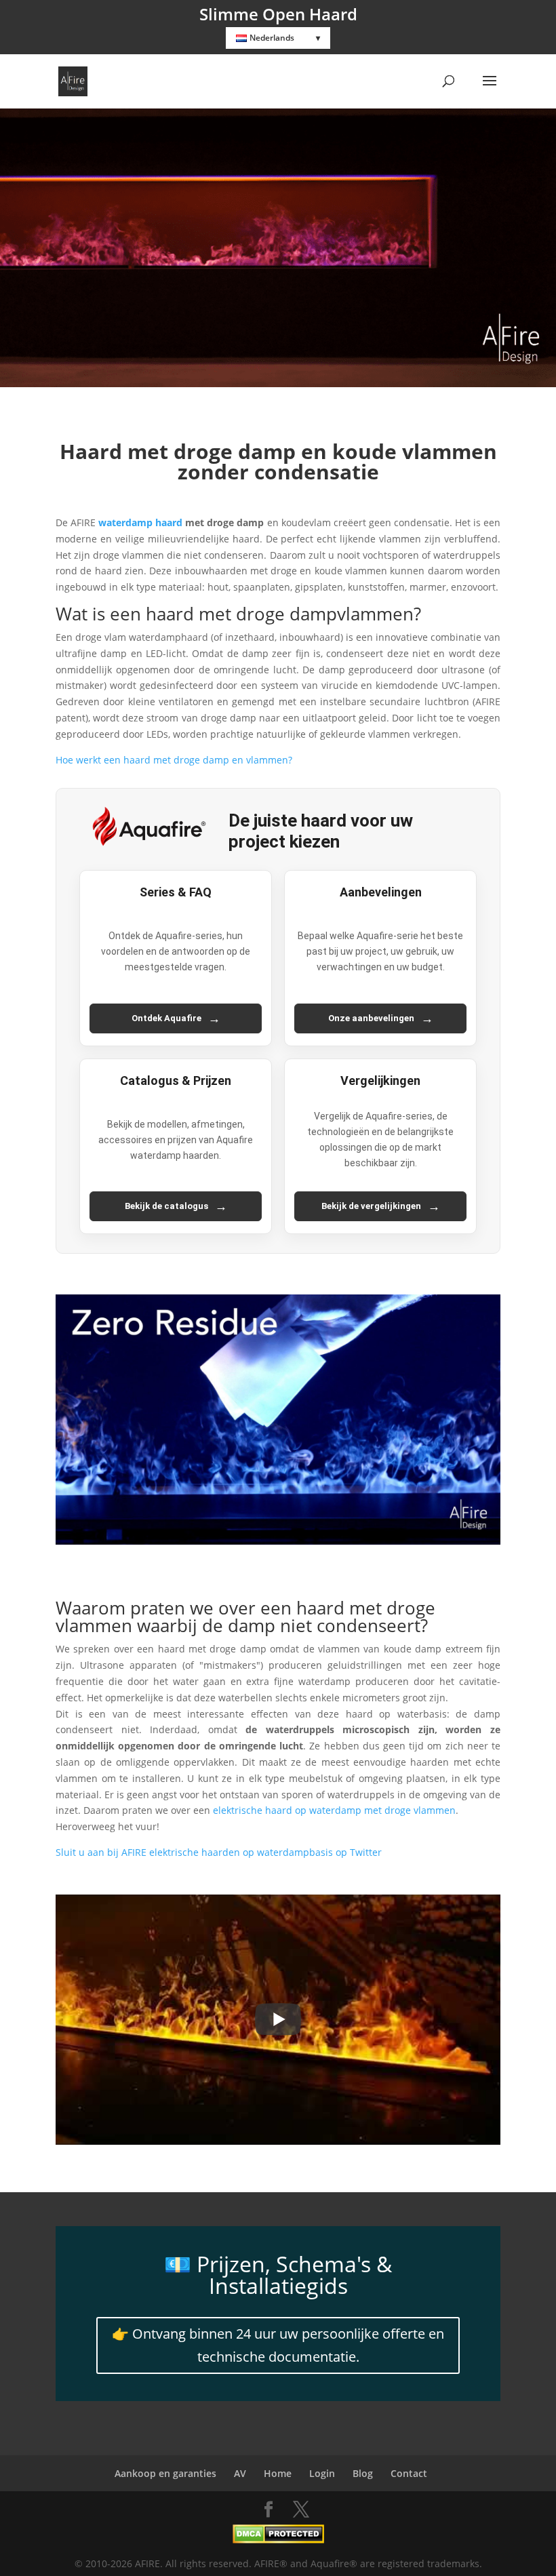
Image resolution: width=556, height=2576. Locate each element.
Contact (409, 2473)
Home (278, 2473)
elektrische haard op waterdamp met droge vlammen (334, 1810)
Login (322, 2473)
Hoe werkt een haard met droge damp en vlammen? (174, 760)
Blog (363, 2473)
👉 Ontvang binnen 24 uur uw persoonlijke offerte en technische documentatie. (278, 2345)
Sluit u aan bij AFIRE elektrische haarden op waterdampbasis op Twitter (219, 1852)
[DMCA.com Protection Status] (278, 2540)
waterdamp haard (140, 522)
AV (240, 2473)
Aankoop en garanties (165, 2473)
